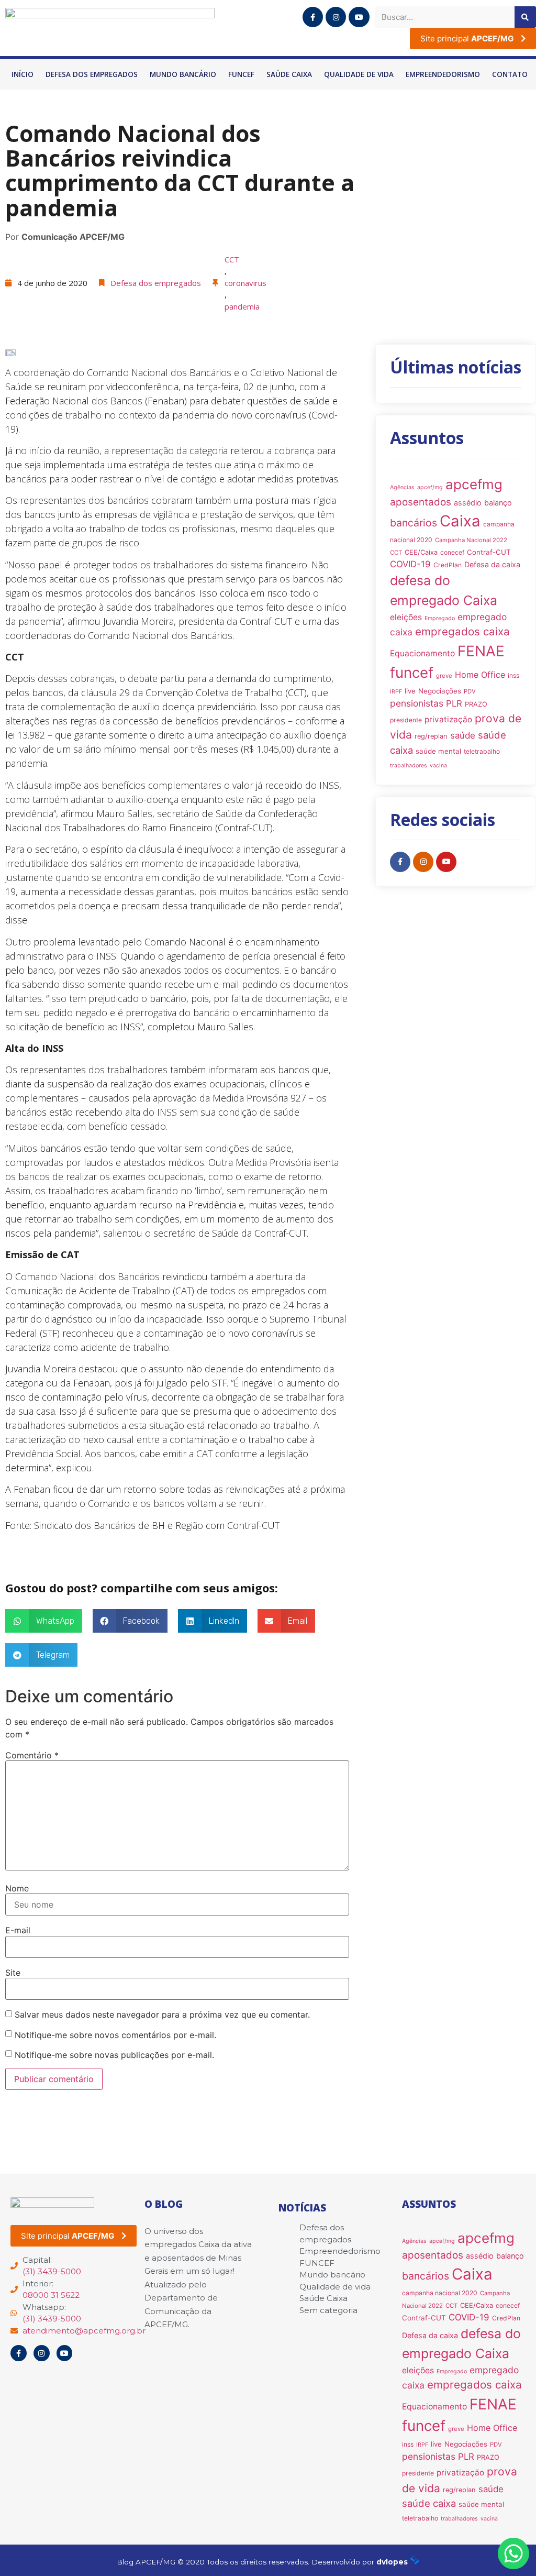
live (410, 691)
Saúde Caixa (289, 74)
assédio (468, 503)
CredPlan (448, 565)
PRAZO (476, 704)
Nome (17, 1888)
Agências (402, 487)
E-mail (18, 1930)
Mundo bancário (183, 74)
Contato (510, 74)
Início (23, 74)
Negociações (440, 691)
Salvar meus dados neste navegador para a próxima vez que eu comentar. (162, 2014)
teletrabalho (482, 751)
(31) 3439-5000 (52, 2271)
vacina (438, 766)
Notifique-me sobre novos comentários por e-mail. (115, 2035)
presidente (406, 720)
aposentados (421, 502)
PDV (470, 691)
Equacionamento (422, 653)
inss (513, 675)
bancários (414, 523)
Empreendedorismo (443, 74)
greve (444, 676)
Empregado (440, 618)
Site (13, 1973)
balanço (498, 503)
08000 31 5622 (51, 2295)
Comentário (32, 1755)
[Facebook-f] (313, 17)
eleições (406, 617)
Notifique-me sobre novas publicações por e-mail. (114, 2055)
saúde (463, 735)
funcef (412, 673)
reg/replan (431, 736)
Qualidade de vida (359, 74)
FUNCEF (241, 74)
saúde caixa (429, 2503)
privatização (448, 719)
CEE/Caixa (421, 552)
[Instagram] (336, 17)
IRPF (396, 692)
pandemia (242, 306)
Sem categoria (328, 2310)
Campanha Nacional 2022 (471, 540)
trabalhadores (409, 766)
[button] (44, 1621)
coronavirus (245, 283)
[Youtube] (359, 17)
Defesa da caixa (492, 564)
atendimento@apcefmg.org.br (84, 2331)
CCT (232, 259)
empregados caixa (462, 631)
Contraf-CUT (489, 552)
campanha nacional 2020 (440, 2293)
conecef (452, 552)
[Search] (525, 17)
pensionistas (417, 703)
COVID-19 (410, 564)
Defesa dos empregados (92, 74)
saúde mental (438, 751)
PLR (454, 703)
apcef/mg (430, 487)
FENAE (481, 651)
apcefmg (474, 484)
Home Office (480, 675)
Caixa (460, 521)
